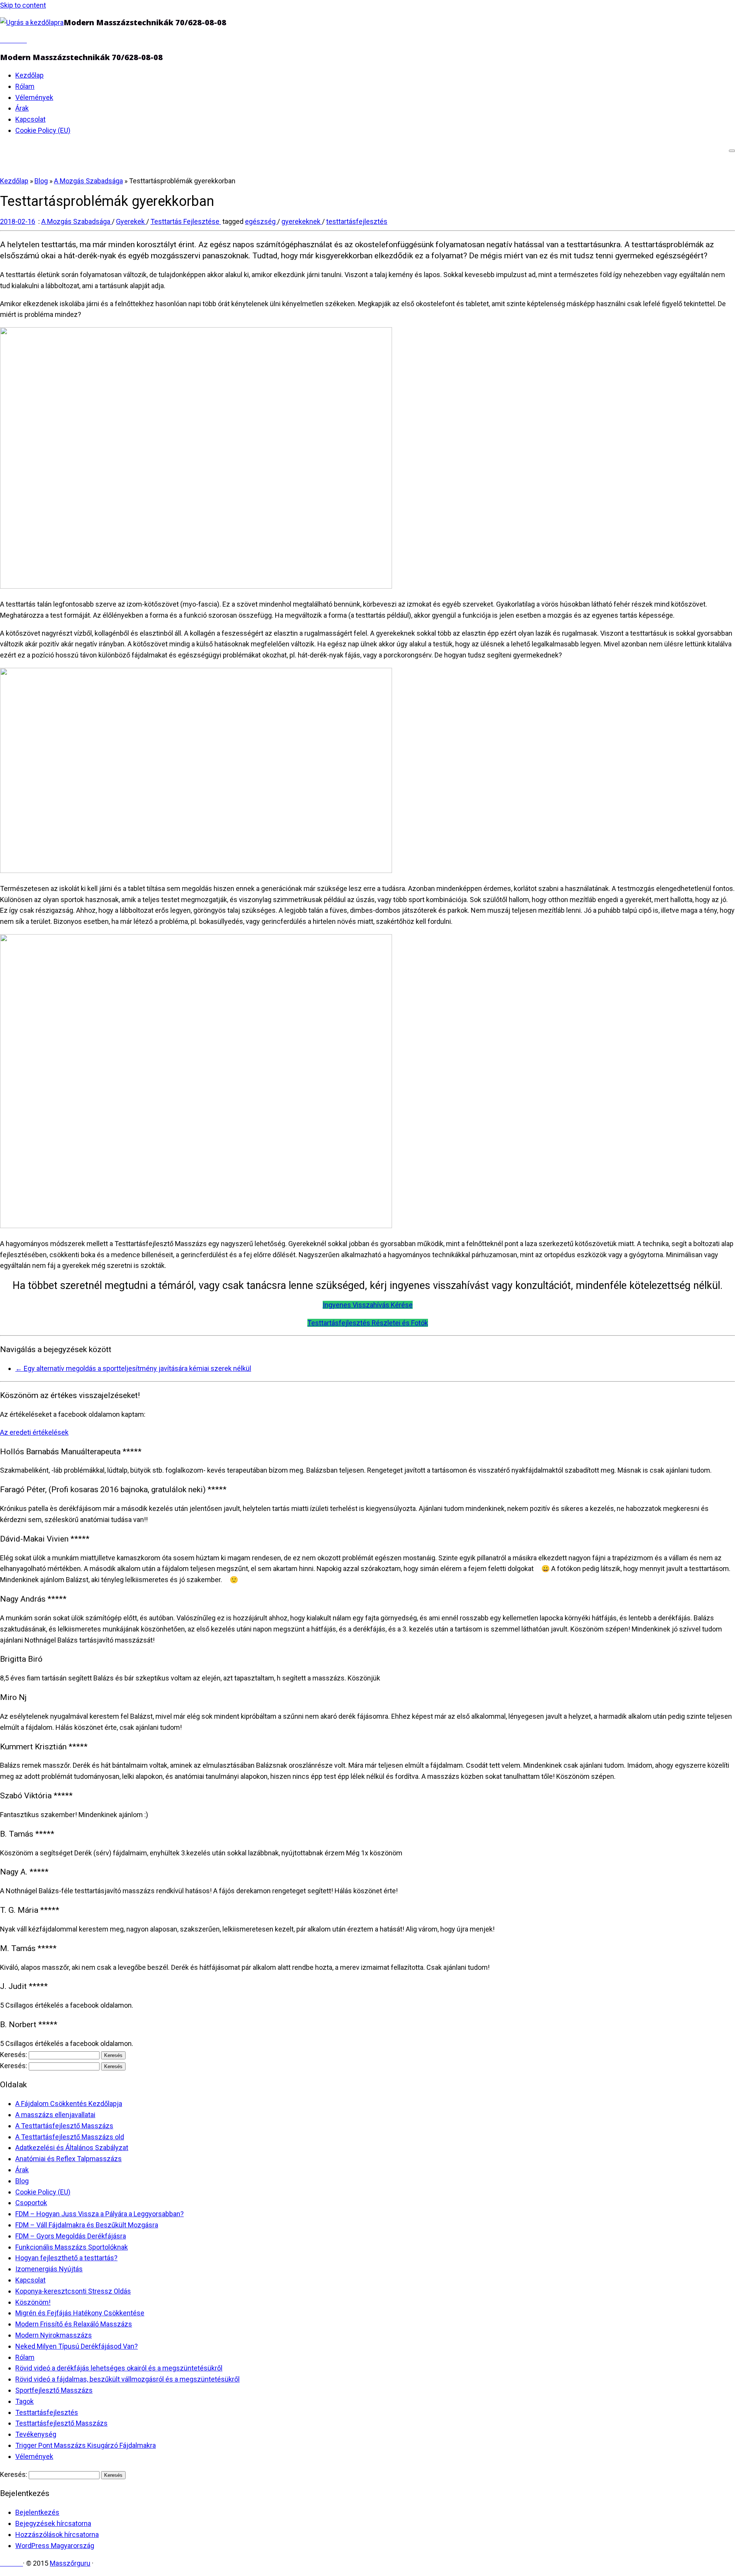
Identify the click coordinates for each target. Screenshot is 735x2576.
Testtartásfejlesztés (47, 2412)
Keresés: (14, 2055)
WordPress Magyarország (55, 2546)
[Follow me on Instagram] (19, 40)
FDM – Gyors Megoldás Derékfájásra (71, 2236)
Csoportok (31, 2203)
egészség (261, 221)
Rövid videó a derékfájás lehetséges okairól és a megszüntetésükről (119, 2368)
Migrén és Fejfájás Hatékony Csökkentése (80, 2313)
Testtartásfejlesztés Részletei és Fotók (368, 1323)
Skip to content (23, 5)
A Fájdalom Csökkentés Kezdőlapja (69, 2104)
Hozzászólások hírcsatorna (57, 2534)
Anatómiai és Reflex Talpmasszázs (69, 2159)
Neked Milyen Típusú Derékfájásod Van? (77, 2346)
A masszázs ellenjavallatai (55, 2115)
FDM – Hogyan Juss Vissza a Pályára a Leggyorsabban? (100, 2214)
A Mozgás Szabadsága (88, 181)
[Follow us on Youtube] (24, 40)
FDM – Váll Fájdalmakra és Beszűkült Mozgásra (87, 2225)
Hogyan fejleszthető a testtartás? (66, 2258)
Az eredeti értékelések (34, 1432)
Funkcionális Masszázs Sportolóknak (72, 2247)
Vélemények (34, 97)
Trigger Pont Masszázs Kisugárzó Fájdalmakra (86, 2445)
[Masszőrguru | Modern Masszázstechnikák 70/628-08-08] (32, 22)
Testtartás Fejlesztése (186, 221)
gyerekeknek (302, 221)
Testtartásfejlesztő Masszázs (61, 2423)
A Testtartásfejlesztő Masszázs (64, 2126)
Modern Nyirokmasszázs (54, 2335)
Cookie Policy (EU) (43, 130)
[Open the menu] (732, 151)
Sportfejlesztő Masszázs (54, 2390)
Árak (22, 108)
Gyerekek (131, 221)
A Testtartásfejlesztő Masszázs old (70, 2137)
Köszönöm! (33, 2302)
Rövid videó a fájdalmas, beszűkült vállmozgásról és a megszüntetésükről (127, 2379)
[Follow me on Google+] (13, 40)
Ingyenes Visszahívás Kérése (368, 1305)
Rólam (25, 86)
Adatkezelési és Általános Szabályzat (72, 2148)
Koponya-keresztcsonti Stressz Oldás (73, 2291)
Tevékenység (36, 2434)
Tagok (24, 2401)
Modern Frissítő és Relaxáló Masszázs (74, 2324)
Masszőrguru (70, 2563)
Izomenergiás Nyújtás (49, 2269)
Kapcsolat (30, 119)
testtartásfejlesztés (357, 221)
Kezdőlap (29, 75)
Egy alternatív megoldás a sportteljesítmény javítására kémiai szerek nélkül (133, 1368)
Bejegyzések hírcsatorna (53, 2523)
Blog (41, 181)
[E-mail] (3, 40)
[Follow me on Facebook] (8, 40)
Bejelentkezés (37, 2512)
